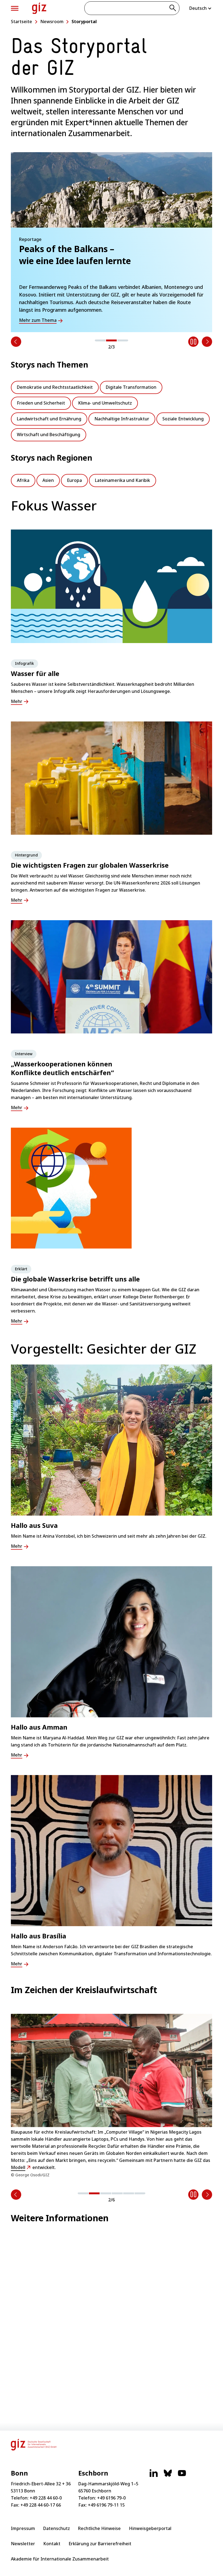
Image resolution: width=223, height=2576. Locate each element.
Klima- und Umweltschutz (105, 403)
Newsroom (52, 22)
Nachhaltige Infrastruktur (122, 419)
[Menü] (15, 8)
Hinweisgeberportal (150, 2528)
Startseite (21, 22)
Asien (48, 480)
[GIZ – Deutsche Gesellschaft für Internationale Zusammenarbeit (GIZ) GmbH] (39, 8)
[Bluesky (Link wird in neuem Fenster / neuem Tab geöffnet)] (168, 2476)
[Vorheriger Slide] (16, 342)
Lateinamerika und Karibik (123, 480)
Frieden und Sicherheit (41, 403)
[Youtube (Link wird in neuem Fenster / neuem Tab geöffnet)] (182, 2476)
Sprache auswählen (201, 8)
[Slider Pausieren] (193, 342)
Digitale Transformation (131, 387)
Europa (74, 480)
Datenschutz (57, 2528)
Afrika (23, 480)
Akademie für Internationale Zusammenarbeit (60, 2559)
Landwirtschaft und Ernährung (49, 419)
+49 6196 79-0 (111, 2498)
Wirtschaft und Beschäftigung (49, 435)
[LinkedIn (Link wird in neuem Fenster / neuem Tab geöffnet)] (154, 2476)
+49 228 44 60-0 (46, 2498)
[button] (100, 340)
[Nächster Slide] (207, 342)
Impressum (23, 2528)
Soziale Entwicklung (183, 419)
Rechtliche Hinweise (99, 2528)
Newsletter (23, 2544)
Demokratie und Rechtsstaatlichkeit (55, 387)
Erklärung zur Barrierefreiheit (100, 2544)
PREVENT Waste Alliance (123, 2146)
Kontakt (52, 2544)
